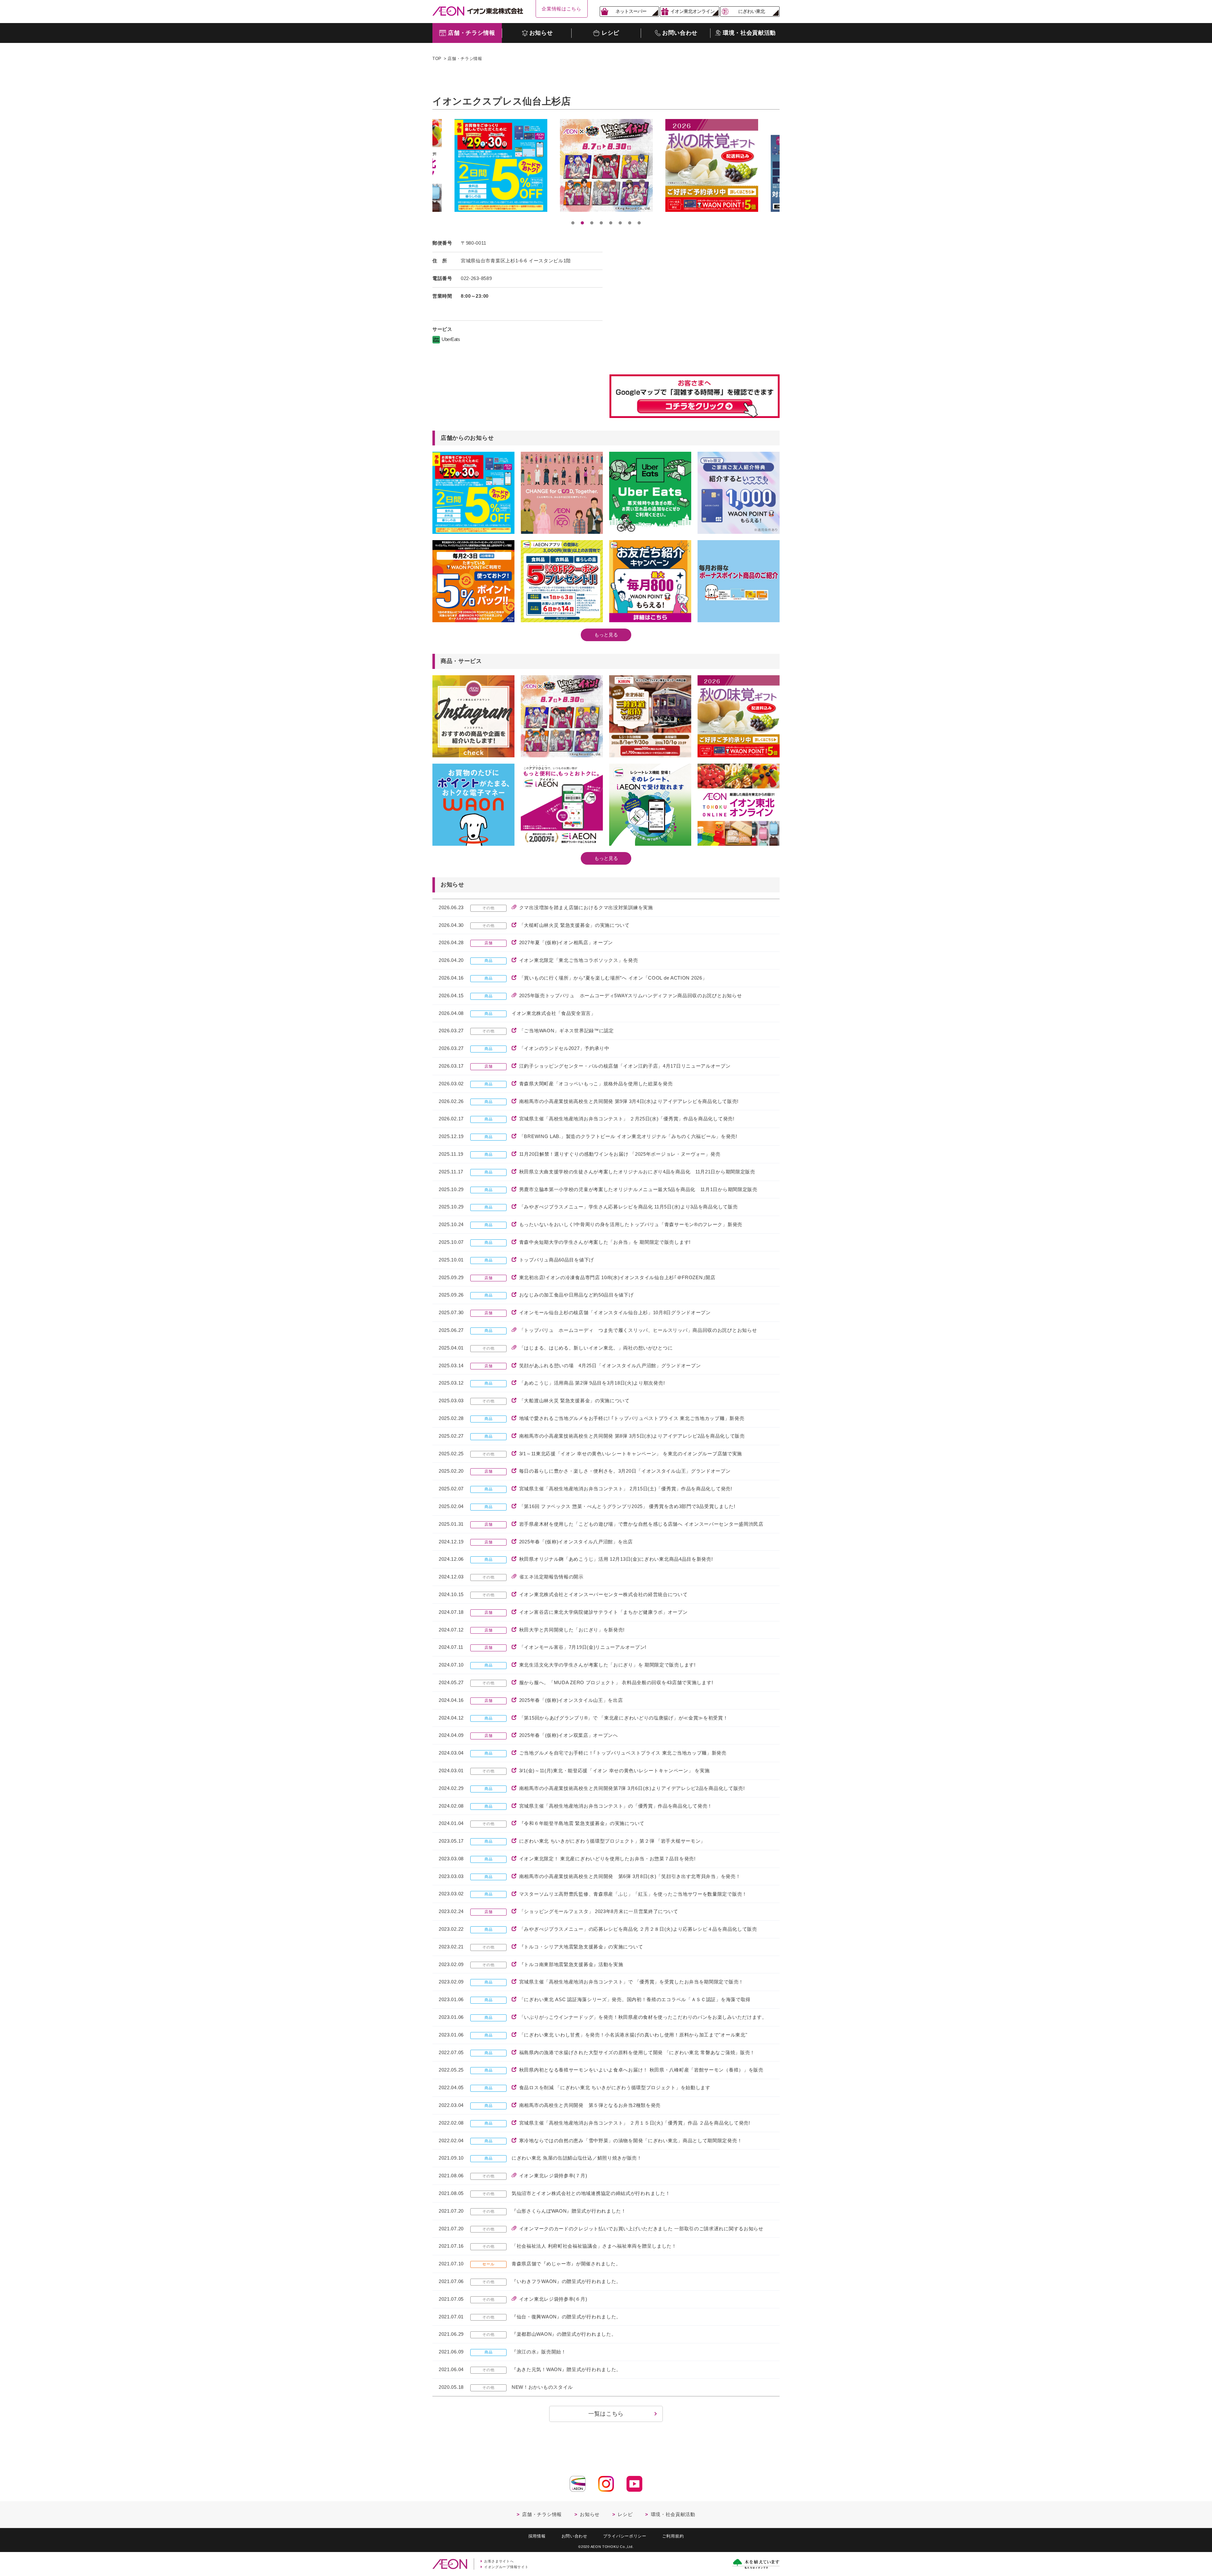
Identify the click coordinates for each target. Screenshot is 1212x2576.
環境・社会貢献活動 (673, 2514)
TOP (437, 59)
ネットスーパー (631, 11)
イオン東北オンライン (692, 11)
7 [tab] (630, 223)
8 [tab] (639, 223)
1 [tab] (573, 223)
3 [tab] (592, 223)
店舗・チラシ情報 (465, 59)
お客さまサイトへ (499, 2561)
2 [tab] (582, 223)
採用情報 (537, 2536)
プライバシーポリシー (625, 2536)
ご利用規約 (673, 2536)
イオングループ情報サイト (506, 2567)
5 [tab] (611, 223)
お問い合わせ (574, 2536)
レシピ (625, 2514)
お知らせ (590, 2514)
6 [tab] (620, 223)
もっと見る (606, 635)
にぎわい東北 (752, 11)
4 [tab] (601, 223)
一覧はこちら (606, 2414)
